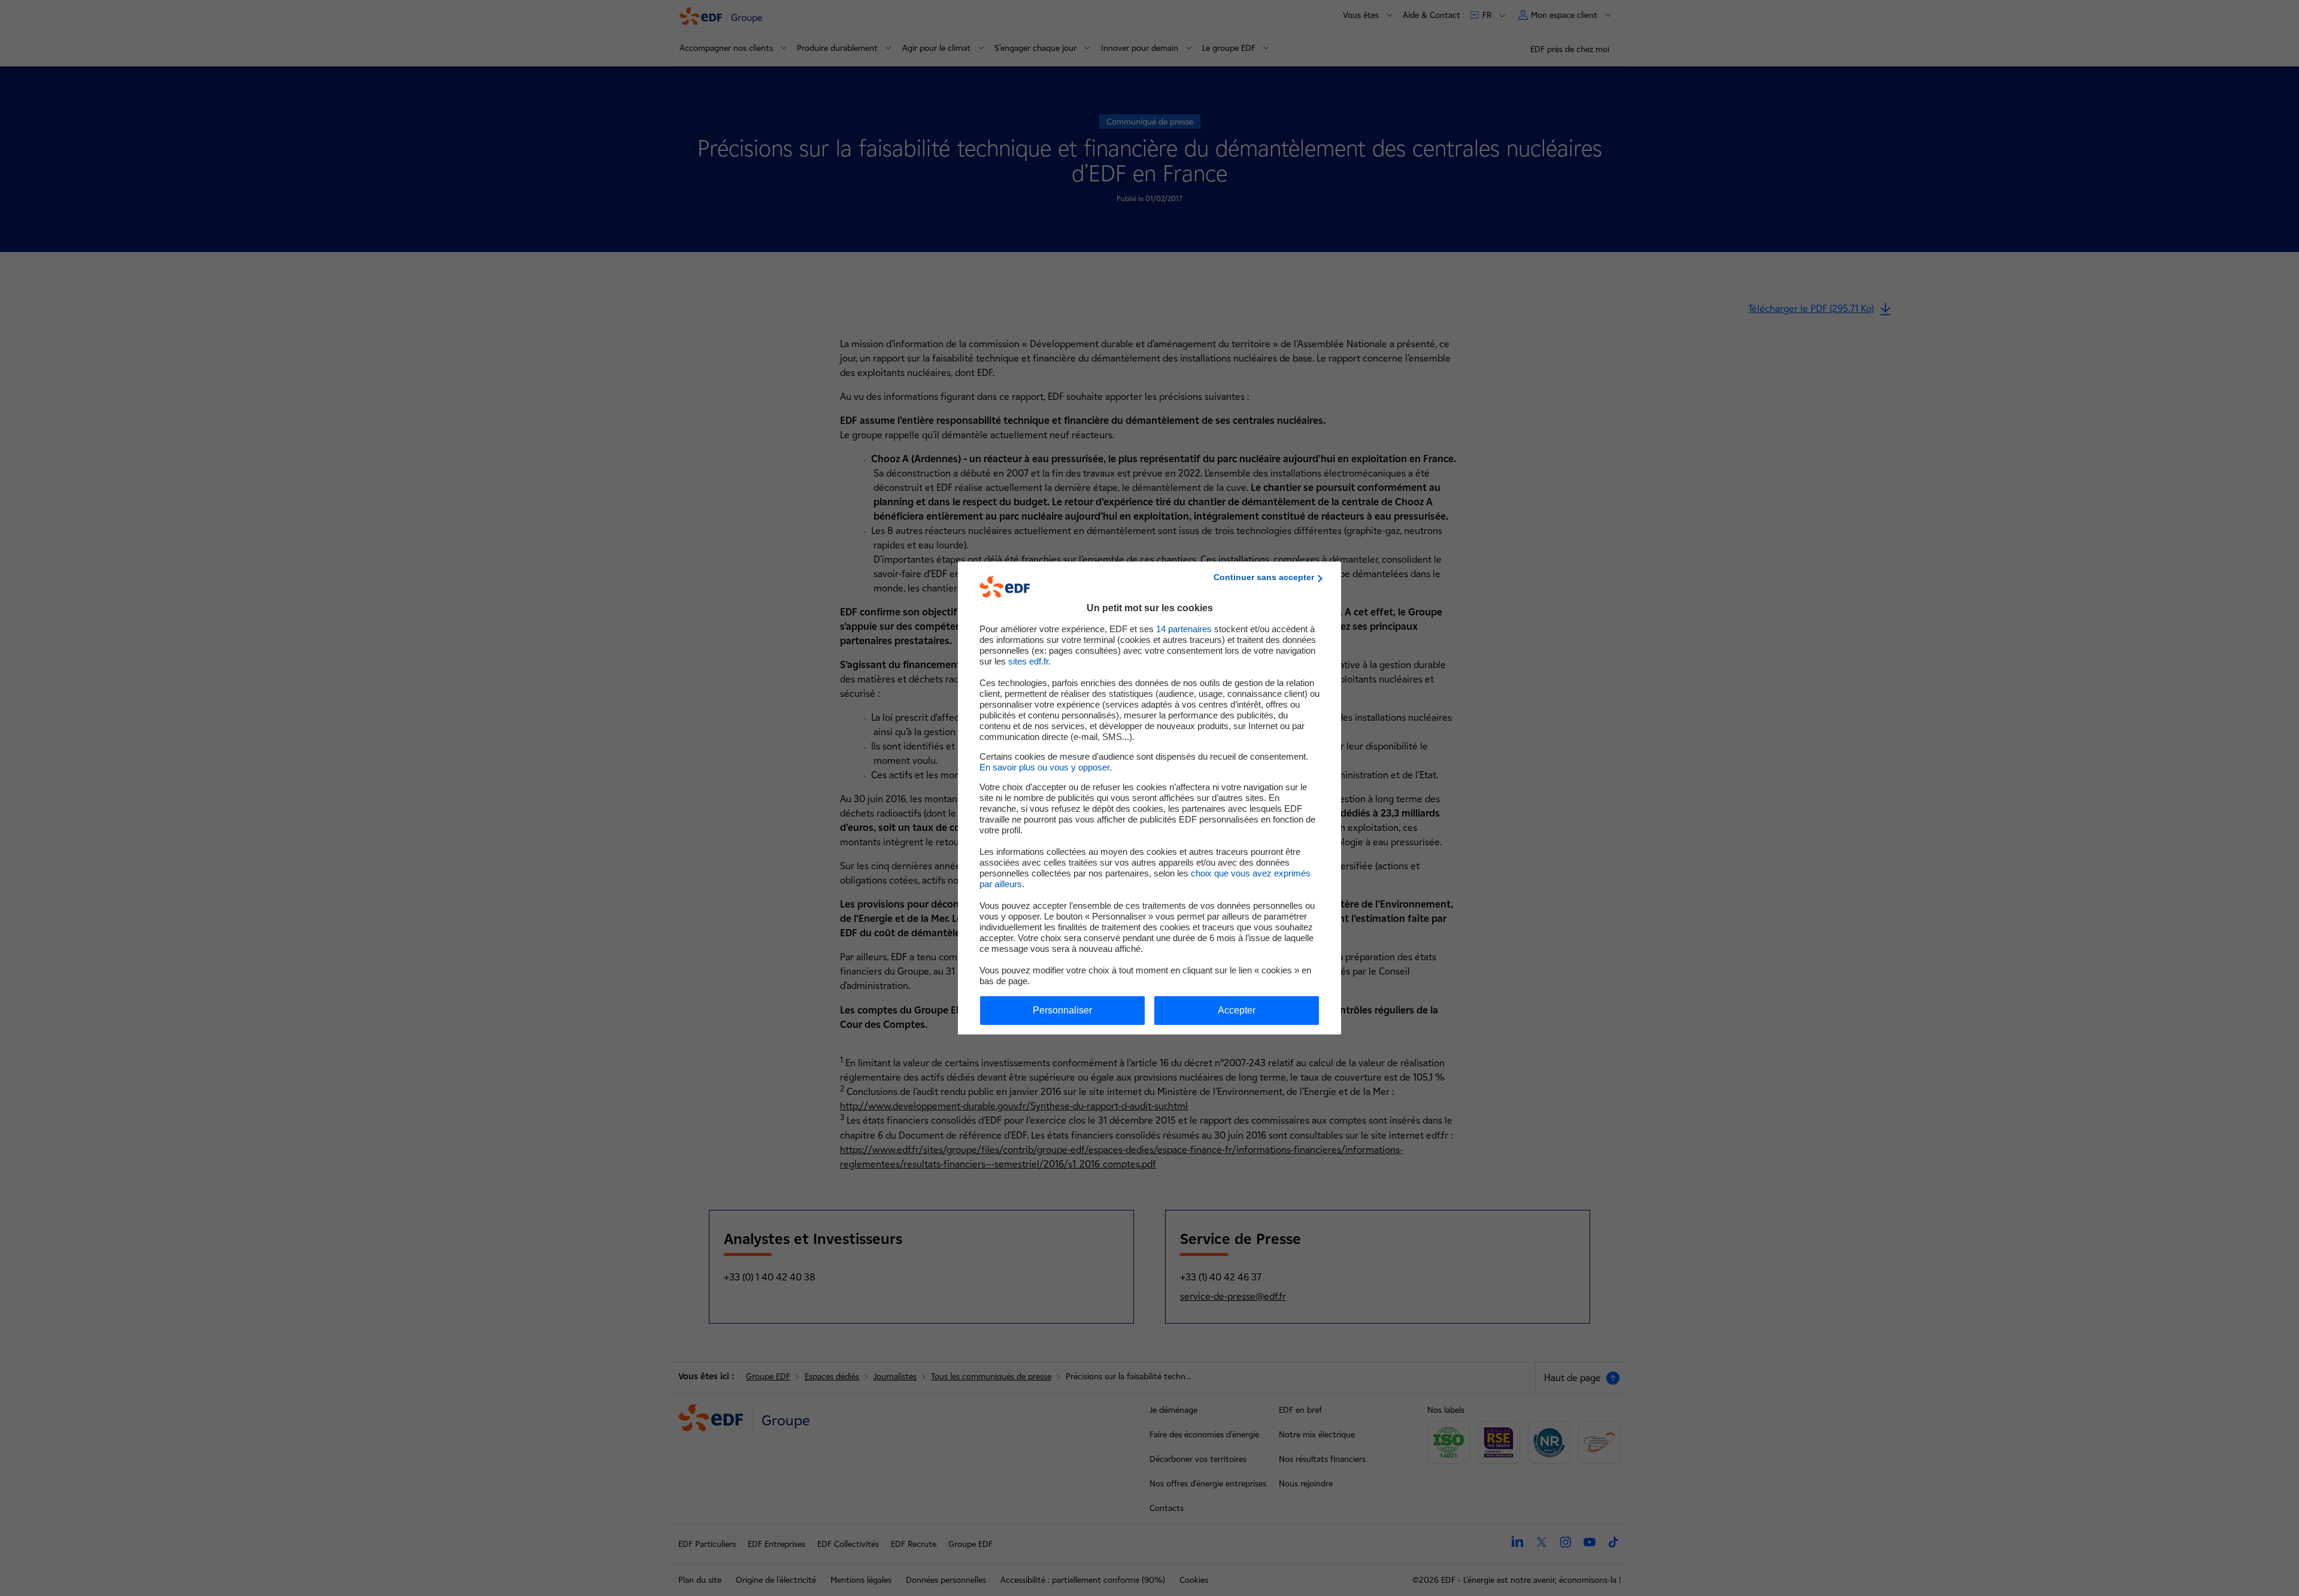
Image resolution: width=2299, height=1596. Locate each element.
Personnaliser (1062, 1010)
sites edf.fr (1028, 661)
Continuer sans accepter (1264, 577)
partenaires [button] (1184, 629)
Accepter (1237, 1010)
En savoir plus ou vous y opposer (1044, 767)
